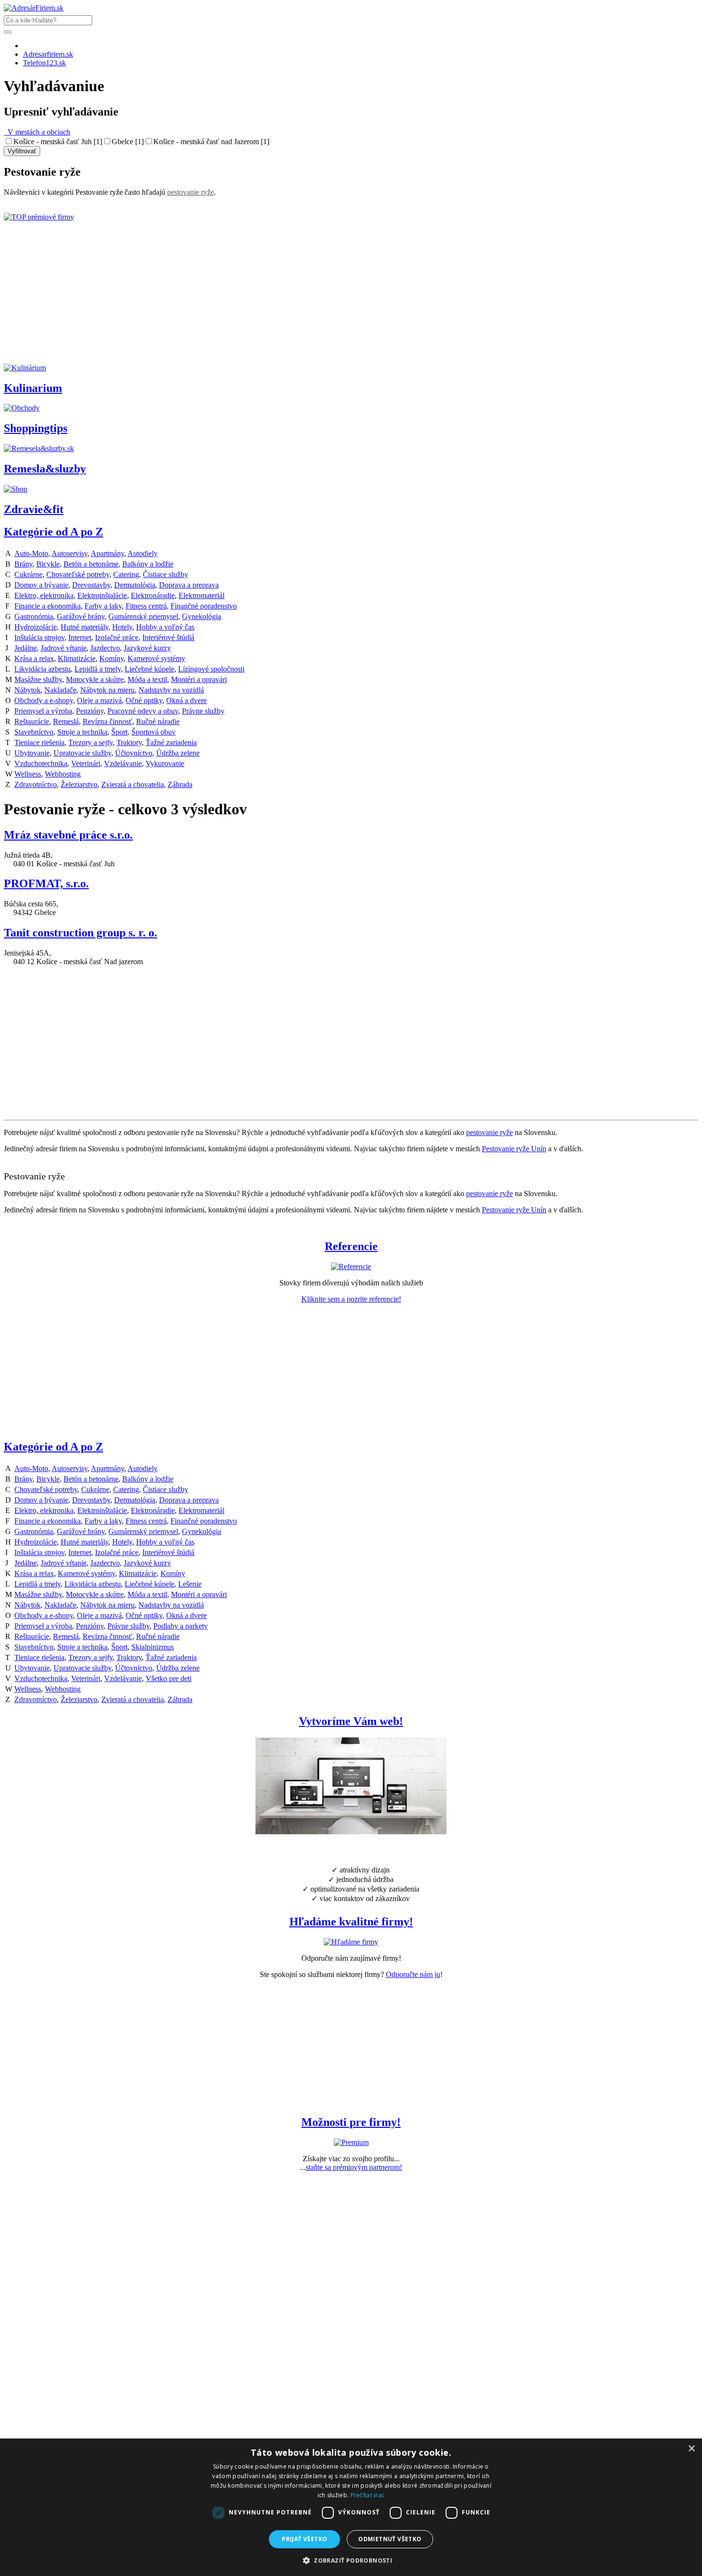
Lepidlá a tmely (98, 669)
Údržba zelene (178, 753)
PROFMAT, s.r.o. (46, 883)
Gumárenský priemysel (143, 616)
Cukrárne (28, 574)
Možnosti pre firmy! (351, 2122)
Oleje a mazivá (99, 700)
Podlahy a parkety (181, 1626)
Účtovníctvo (134, 753)
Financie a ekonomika (48, 606)
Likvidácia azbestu (43, 669)
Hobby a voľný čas (165, 627)
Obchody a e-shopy (44, 700)
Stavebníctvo (34, 732)
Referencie (351, 1246)
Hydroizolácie (36, 627)
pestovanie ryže (191, 192)
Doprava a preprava (189, 585)
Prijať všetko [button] (304, 2539)
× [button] (691, 2449)
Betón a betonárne (91, 564)
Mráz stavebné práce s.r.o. (68, 835)
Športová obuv (154, 732)
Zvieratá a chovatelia (133, 784)
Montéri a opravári (199, 679)
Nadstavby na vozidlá (171, 690)
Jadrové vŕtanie (64, 648)
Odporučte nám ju (413, 1974)
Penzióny (90, 711)
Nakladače (60, 690)
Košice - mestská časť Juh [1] (58, 142)
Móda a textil (147, 679)
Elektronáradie (153, 595)
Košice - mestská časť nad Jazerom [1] (211, 142)
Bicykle (48, 564)
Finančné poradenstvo (204, 606)
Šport (119, 732)
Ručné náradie (158, 721)
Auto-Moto (31, 553)
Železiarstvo (79, 784)
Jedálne (26, 648)
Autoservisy (69, 553)
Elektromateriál (202, 595)
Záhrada (180, 784)
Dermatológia (135, 585)
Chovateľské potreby (78, 574)
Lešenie (190, 1584)
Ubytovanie (32, 753)
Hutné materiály (85, 627)
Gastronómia (34, 616)
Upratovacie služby (82, 753)
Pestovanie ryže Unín (514, 1149)
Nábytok (27, 690)
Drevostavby (91, 585)
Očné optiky (144, 700)
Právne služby (203, 711)
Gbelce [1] (128, 142)
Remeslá (66, 721)
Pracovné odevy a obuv (143, 711)
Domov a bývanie (41, 585)
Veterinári (86, 763)
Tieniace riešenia (39, 742)
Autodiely (143, 553)
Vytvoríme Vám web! (351, 1721)
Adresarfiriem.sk (48, 54)
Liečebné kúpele (149, 669)
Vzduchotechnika (41, 763)
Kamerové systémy (156, 658)
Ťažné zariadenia (171, 742)
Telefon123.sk (44, 63)
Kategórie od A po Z (53, 532)
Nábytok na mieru (107, 690)
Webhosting (63, 774)
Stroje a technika (82, 732)
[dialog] (351, 2507)
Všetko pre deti (169, 1678)
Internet (80, 637)
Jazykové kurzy (147, 648)
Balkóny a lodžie (148, 564)
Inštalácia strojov (39, 637)
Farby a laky (103, 606)
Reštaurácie (32, 721)
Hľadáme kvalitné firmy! (351, 1922)
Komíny (112, 658)
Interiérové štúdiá (168, 637)
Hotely (122, 627)
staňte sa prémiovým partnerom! (354, 2167)
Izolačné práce (117, 637)
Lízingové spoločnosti (211, 669)
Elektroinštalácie (102, 595)
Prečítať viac (368, 2495)
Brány (23, 564)
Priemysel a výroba (43, 711)
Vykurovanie (165, 763)
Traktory (129, 742)
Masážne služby (38, 679)
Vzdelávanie (123, 763)
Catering (126, 574)
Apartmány (107, 553)
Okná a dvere (186, 700)
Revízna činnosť (107, 721)
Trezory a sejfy (90, 742)
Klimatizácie (77, 658)
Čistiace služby (165, 574)
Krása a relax (34, 658)
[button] (351, 2560)
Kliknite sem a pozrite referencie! (351, 1299)
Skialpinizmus (153, 1647)
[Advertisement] (290, 297)
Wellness (28, 774)
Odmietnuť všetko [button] (390, 2539)
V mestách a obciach (37, 132)
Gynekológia (202, 616)
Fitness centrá (146, 606)
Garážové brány (81, 616)
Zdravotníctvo (36, 784)
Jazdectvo (105, 648)
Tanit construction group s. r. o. (80, 933)
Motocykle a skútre (95, 679)
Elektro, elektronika (44, 595)
